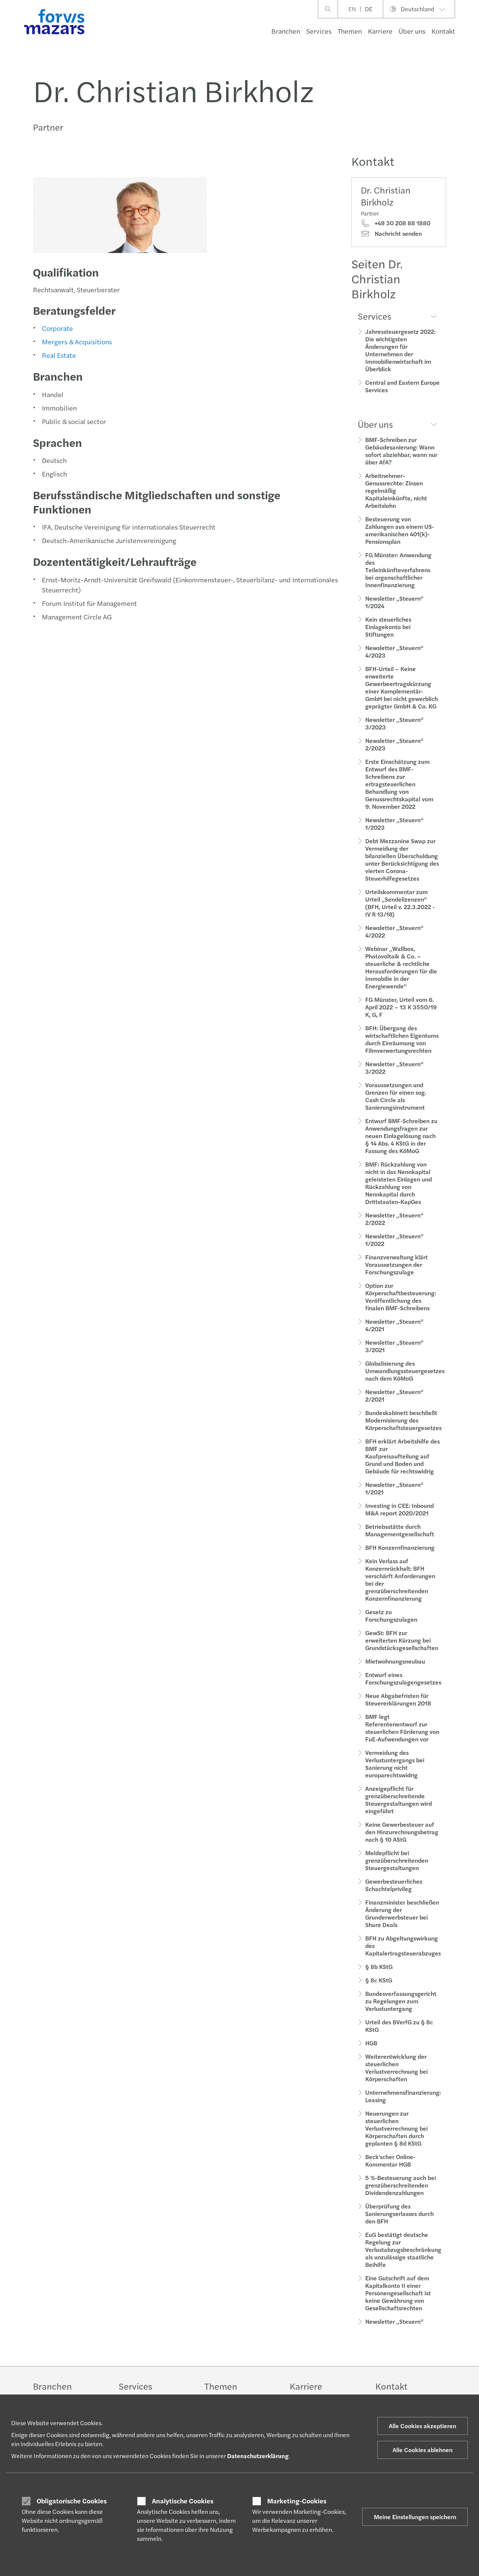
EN (352, 9)
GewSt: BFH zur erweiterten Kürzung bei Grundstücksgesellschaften (402, 1640)
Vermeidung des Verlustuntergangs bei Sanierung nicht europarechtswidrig (395, 1764)
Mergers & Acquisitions (77, 342)
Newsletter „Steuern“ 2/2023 (394, 744)
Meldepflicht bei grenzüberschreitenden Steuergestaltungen (397, 1860)
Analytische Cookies (183, 2501)
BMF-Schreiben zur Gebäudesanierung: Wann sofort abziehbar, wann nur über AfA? (401, 451)
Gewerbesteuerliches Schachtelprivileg (394, 1885)
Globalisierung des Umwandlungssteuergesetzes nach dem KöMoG (405, 1371)
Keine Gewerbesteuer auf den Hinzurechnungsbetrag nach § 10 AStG (402, 1832)
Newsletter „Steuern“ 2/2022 (394, 1219)
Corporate (57, 328)
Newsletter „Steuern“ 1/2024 (394, 602)
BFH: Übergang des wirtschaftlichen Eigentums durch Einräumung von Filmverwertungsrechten (402, 1039)
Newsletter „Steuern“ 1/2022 (394, 1240)
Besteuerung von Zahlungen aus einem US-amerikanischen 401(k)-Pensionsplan (400, 530)
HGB (371, 2043)
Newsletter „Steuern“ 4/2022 (394, 931)
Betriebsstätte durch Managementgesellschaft (400, 1530)
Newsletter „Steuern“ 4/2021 (394, 1325)
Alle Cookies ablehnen (422, 2450)
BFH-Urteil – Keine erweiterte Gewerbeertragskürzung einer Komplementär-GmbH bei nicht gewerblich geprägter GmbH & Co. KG (402, 687)
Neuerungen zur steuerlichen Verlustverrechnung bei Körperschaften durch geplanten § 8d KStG (396, 2128)
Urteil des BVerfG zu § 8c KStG (399, 2026)
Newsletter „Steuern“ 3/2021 (394, 1346)
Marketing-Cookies (297, 2501)
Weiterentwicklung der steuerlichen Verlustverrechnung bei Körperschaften (396, 2068)
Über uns (412, 31)
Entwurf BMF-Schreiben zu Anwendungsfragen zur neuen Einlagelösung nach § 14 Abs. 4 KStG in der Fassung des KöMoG (401, 1136)
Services (319, 31)
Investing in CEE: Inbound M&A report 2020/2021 (399, 1509)
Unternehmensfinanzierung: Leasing (403, 2096)
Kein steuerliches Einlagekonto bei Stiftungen (388, 627)
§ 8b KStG (379, 1967)
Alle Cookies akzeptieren (422, 2426)
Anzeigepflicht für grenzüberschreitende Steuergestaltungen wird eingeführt (399, 1800)
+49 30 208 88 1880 (402, 223)
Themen (350, 31)
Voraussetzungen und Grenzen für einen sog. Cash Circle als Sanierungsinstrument (396, 1096)
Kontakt (443, 31)
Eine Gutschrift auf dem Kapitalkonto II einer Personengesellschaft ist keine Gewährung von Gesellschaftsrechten (398, 2293)
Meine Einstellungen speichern (415, 2517)
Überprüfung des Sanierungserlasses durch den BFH (399, 2214)
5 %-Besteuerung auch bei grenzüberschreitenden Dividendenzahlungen (401, 2185)
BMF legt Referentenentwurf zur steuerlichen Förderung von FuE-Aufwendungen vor (402, 1728)
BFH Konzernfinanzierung (400, 1547)
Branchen (286, 31)
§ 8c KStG (379, 1980)
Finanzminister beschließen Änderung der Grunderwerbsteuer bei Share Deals (402, 1913)
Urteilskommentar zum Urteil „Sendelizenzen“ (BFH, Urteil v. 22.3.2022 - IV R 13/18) (400, 903)
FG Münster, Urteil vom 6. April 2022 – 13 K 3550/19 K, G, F (401, 1007)
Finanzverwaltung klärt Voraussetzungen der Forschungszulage (396, 1264)
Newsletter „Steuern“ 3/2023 (394, 723)
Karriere (380, 31)
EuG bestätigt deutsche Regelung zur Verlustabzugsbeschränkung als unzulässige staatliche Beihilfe (403, 2249)
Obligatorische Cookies (72, 2501)
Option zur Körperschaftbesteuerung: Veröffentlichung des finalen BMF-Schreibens (401, 1297)
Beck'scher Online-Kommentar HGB (390, 2160)
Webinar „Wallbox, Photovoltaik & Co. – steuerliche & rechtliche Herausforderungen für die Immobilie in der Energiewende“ (401, 967)
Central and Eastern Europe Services (402, 386)
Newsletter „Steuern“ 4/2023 (394, 651)
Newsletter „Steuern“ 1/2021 (394, 1488)
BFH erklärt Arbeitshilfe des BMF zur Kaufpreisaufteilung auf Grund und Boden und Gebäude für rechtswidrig (402, 1456)
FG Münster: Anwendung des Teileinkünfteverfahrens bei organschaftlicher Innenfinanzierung (398, 570)
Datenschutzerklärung (258, 2456)
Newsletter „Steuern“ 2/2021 (394, 1395)
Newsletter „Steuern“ (394, 2321)
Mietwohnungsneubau (395, 1661)
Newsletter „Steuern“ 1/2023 (394, 824)
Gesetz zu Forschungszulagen (391, 1615)
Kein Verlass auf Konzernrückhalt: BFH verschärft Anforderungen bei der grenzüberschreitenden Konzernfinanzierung (400, 1580)
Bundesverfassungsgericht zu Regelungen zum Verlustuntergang (401, 2001)
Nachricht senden (397, 234)
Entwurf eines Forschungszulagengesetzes (403, 1678)
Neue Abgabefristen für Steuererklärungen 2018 (398, 1699)
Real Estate (59, 355)
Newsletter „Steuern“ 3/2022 (394, 1068)
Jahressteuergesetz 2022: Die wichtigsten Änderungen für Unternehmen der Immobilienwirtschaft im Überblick (400, 350)
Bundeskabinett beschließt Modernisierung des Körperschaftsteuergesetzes (403, 1420)
